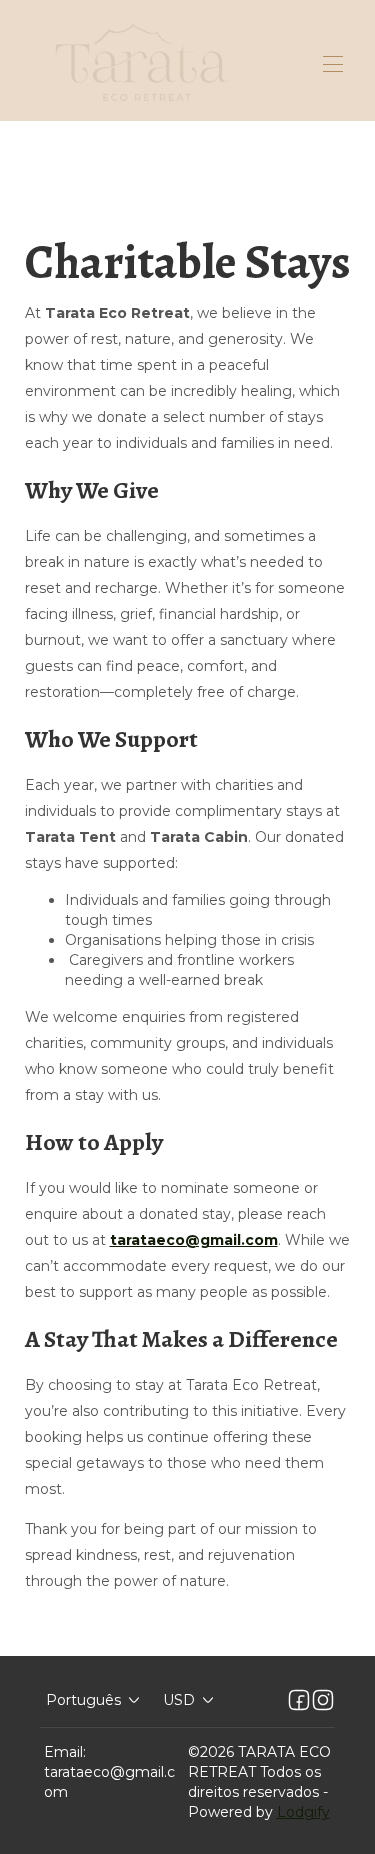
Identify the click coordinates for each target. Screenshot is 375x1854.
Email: (65, 1752)
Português (83, 1700)
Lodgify (303, 1812)
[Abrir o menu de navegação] (333, 64)
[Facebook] (299, 1700)
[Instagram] (323, 1700)
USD (179, 1700)
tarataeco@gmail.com (109, 1782)
